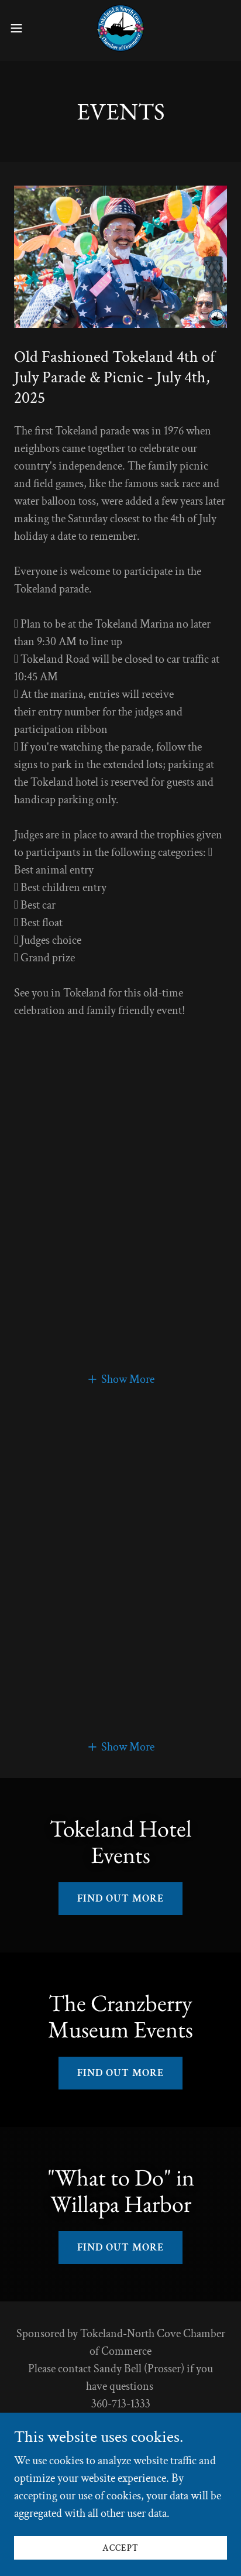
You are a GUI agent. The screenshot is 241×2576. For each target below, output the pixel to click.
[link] (120, 28)
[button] (22, 28)
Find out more (120, 1898)
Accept (120, 2548)
